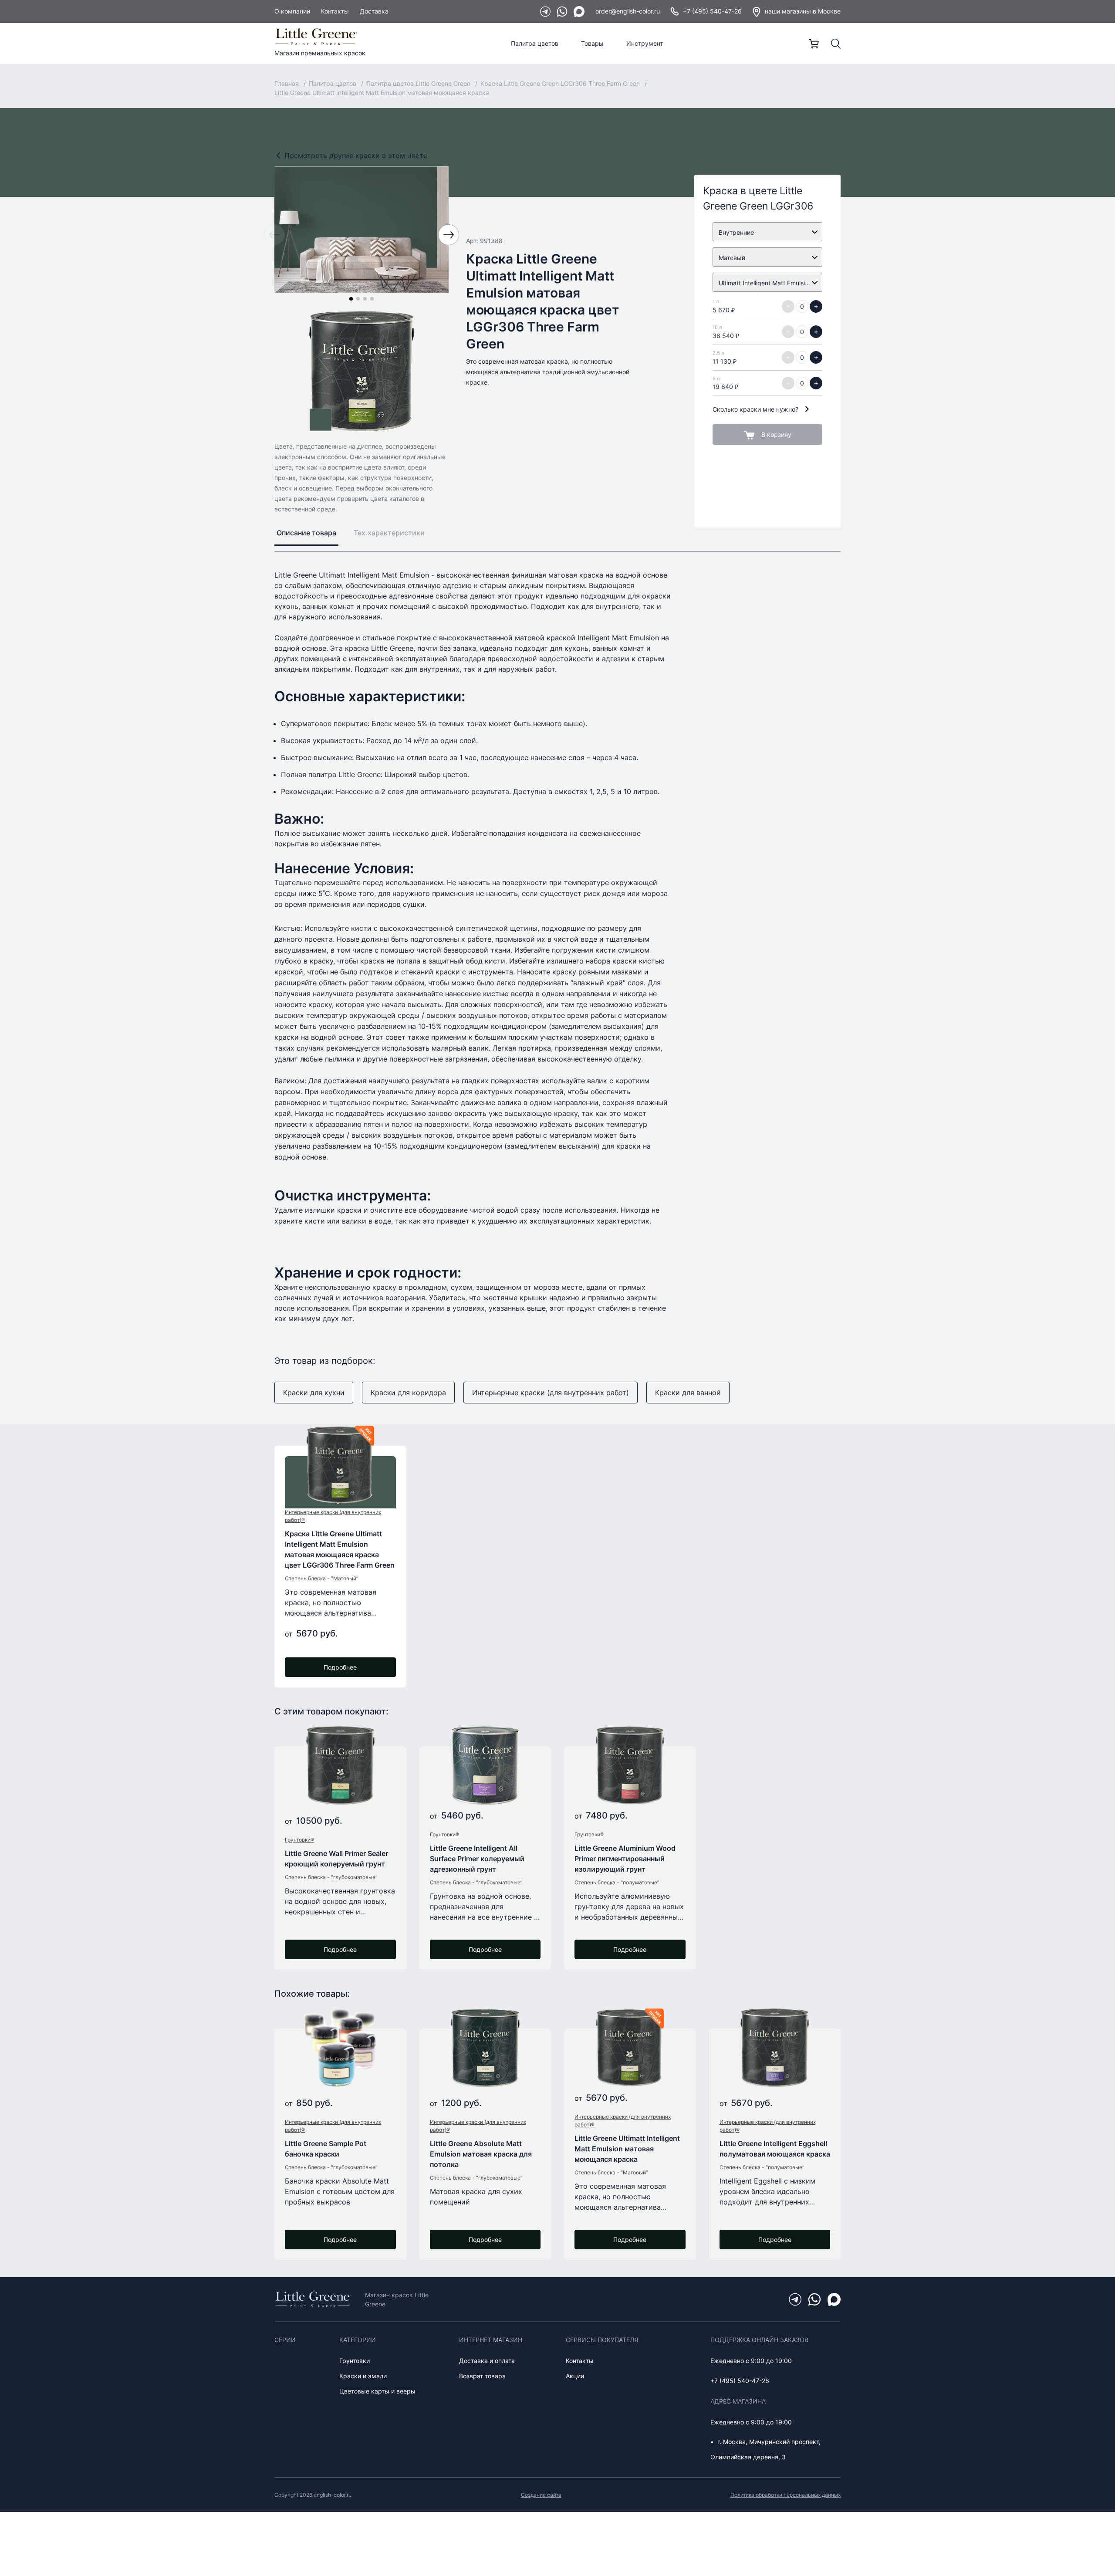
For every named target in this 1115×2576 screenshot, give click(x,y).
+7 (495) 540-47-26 (712, 11)
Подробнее (340, 1667)
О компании (292, 11)
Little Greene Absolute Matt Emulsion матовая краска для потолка (481, 2154)
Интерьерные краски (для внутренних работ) (551, 1393)
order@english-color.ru (628, 11)
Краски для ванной (688, 1393)
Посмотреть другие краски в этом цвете (356, 156)
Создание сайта (541, 2495)
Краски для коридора (408, 1393)
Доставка (374, 11)
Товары (592, 43)
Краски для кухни (314, 1393)
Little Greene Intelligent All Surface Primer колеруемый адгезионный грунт (477, 1859)
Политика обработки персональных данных (786, 2495)
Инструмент (645, 43)
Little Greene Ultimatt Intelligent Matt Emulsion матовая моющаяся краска (627, 2149)
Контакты (335, 11)
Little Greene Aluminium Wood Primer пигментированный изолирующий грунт (625, 1859)
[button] (351, 299)
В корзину (776, 434)
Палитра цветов (535, 43)
